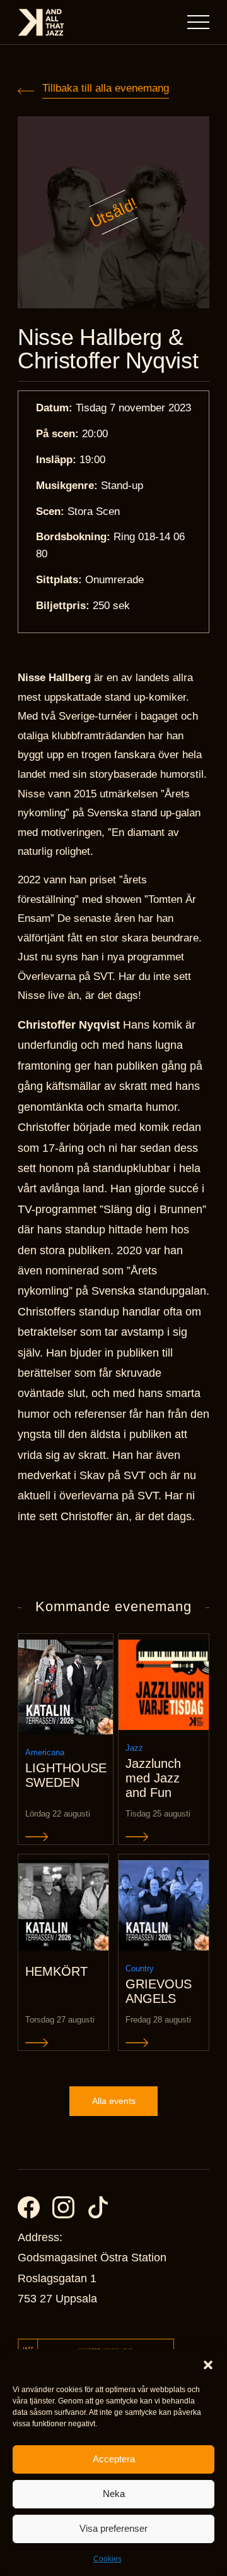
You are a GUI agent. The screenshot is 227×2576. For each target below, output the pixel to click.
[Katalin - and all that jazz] (41, 22)
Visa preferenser (113, 2528)
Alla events (114, 2101)
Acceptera (114, 2459)
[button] (208, 2365)
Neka (114, 2494)
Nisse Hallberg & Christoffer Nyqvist (108, 349)
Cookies (108, 2559)
